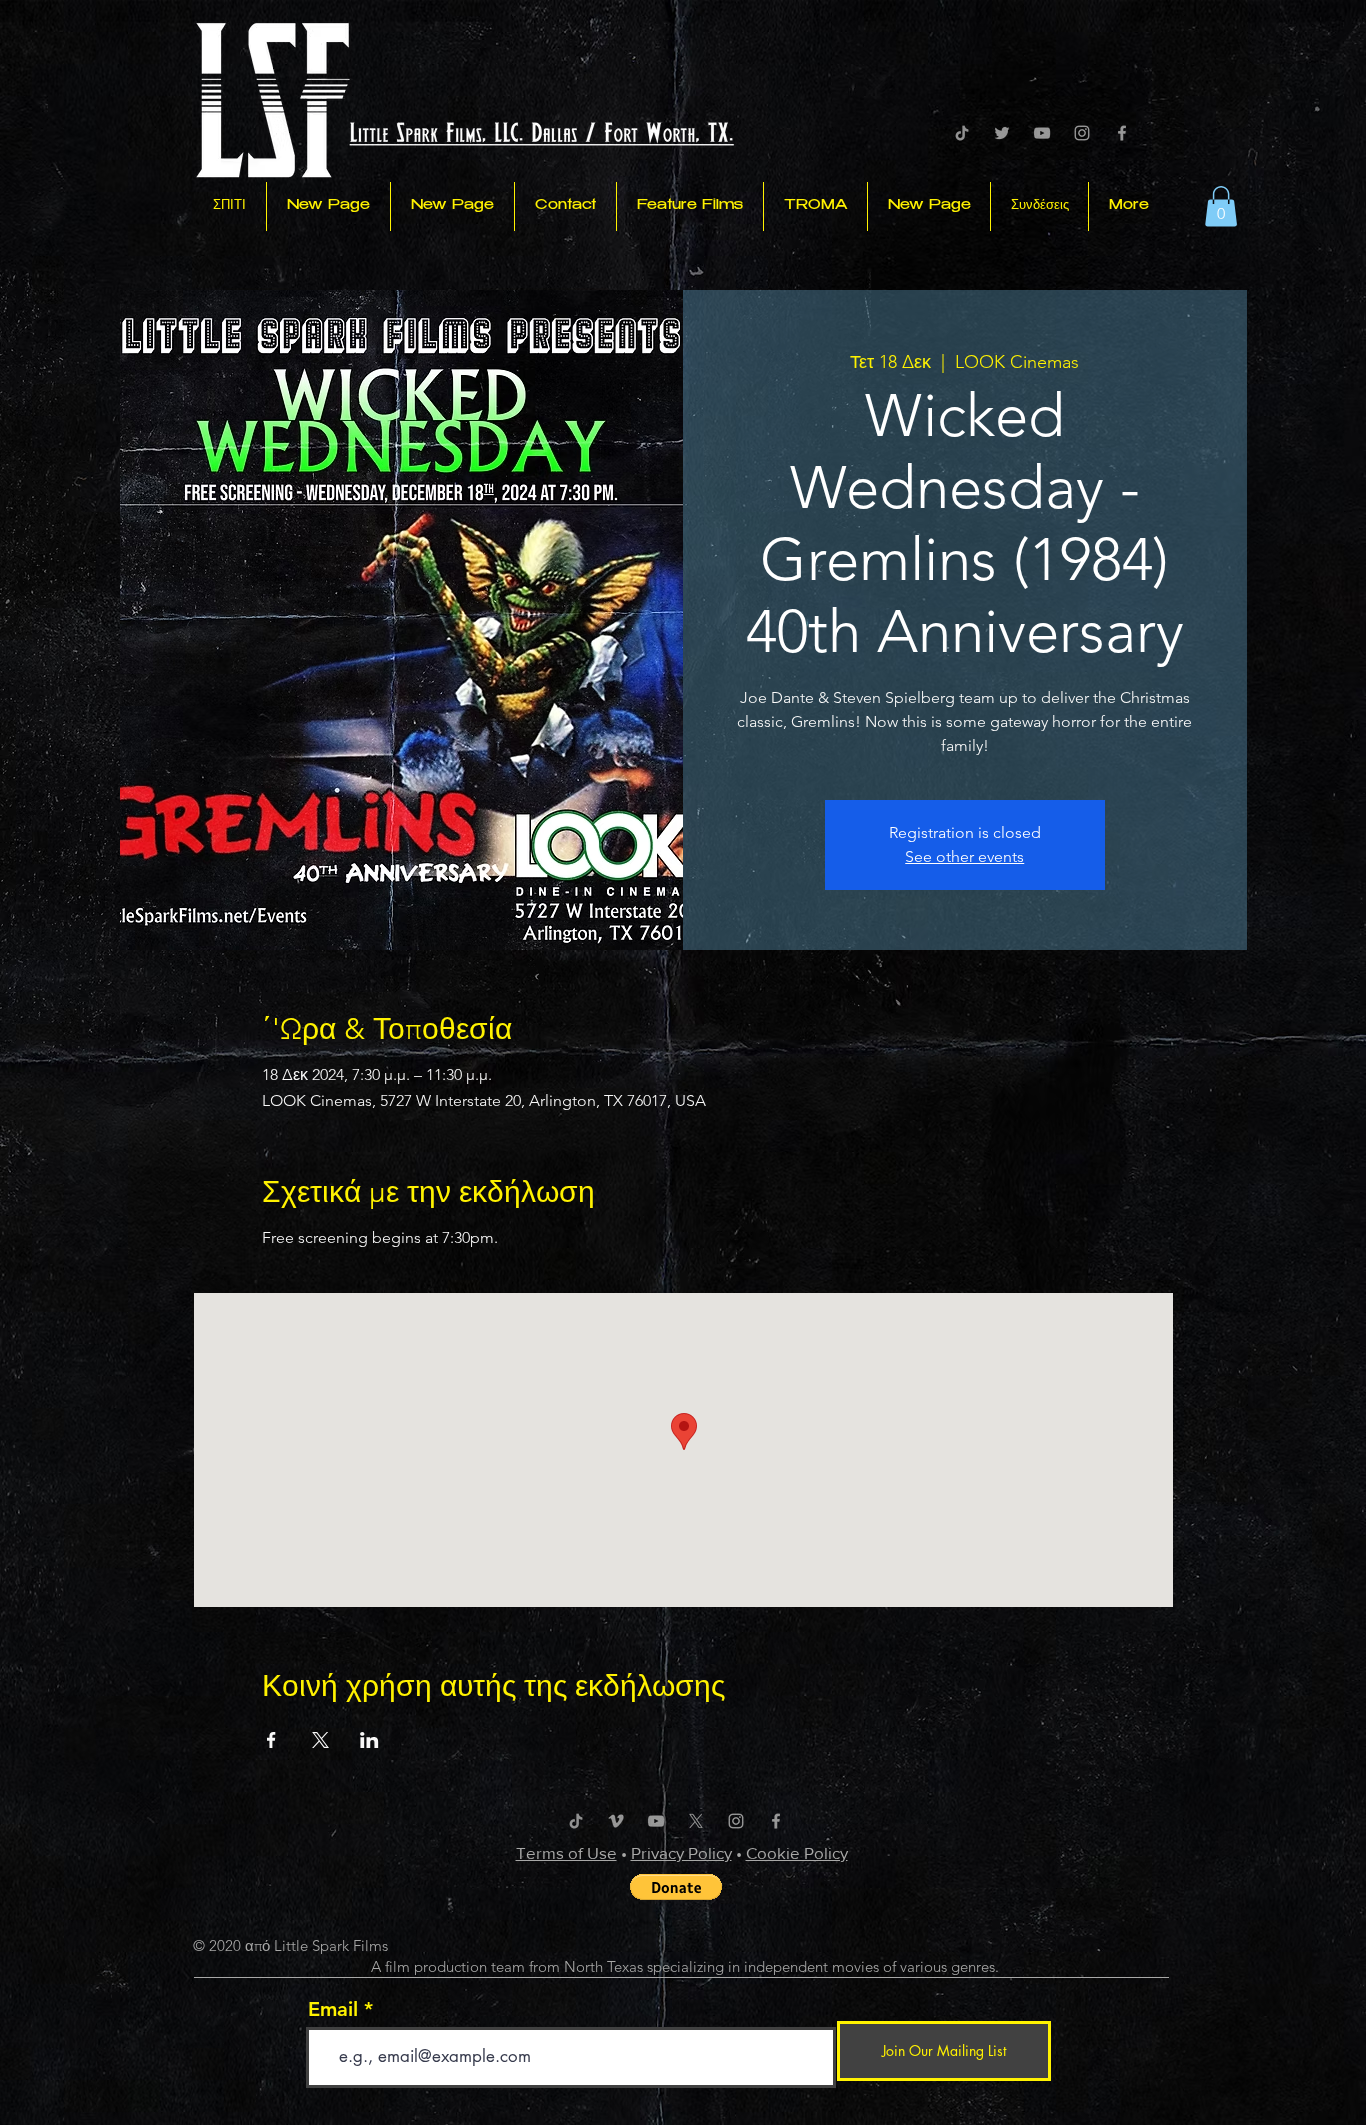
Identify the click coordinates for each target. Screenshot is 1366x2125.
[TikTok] (962, 133)
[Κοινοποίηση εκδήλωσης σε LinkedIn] (369, 1740)
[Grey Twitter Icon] (1002, 133)
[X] (696, 1821)
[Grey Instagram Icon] (1082, 133)
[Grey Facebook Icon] (1122, 133)
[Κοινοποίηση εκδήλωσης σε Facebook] (271, 1740)
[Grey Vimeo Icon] (616, 1821)
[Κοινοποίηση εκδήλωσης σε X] (320, 1740)
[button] (1221, 206)
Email (333, 2009)
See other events (964, 856)
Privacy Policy (681, 1852)
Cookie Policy (797, 1852)
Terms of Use (566, 1852)
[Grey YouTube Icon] (1042, 133)
